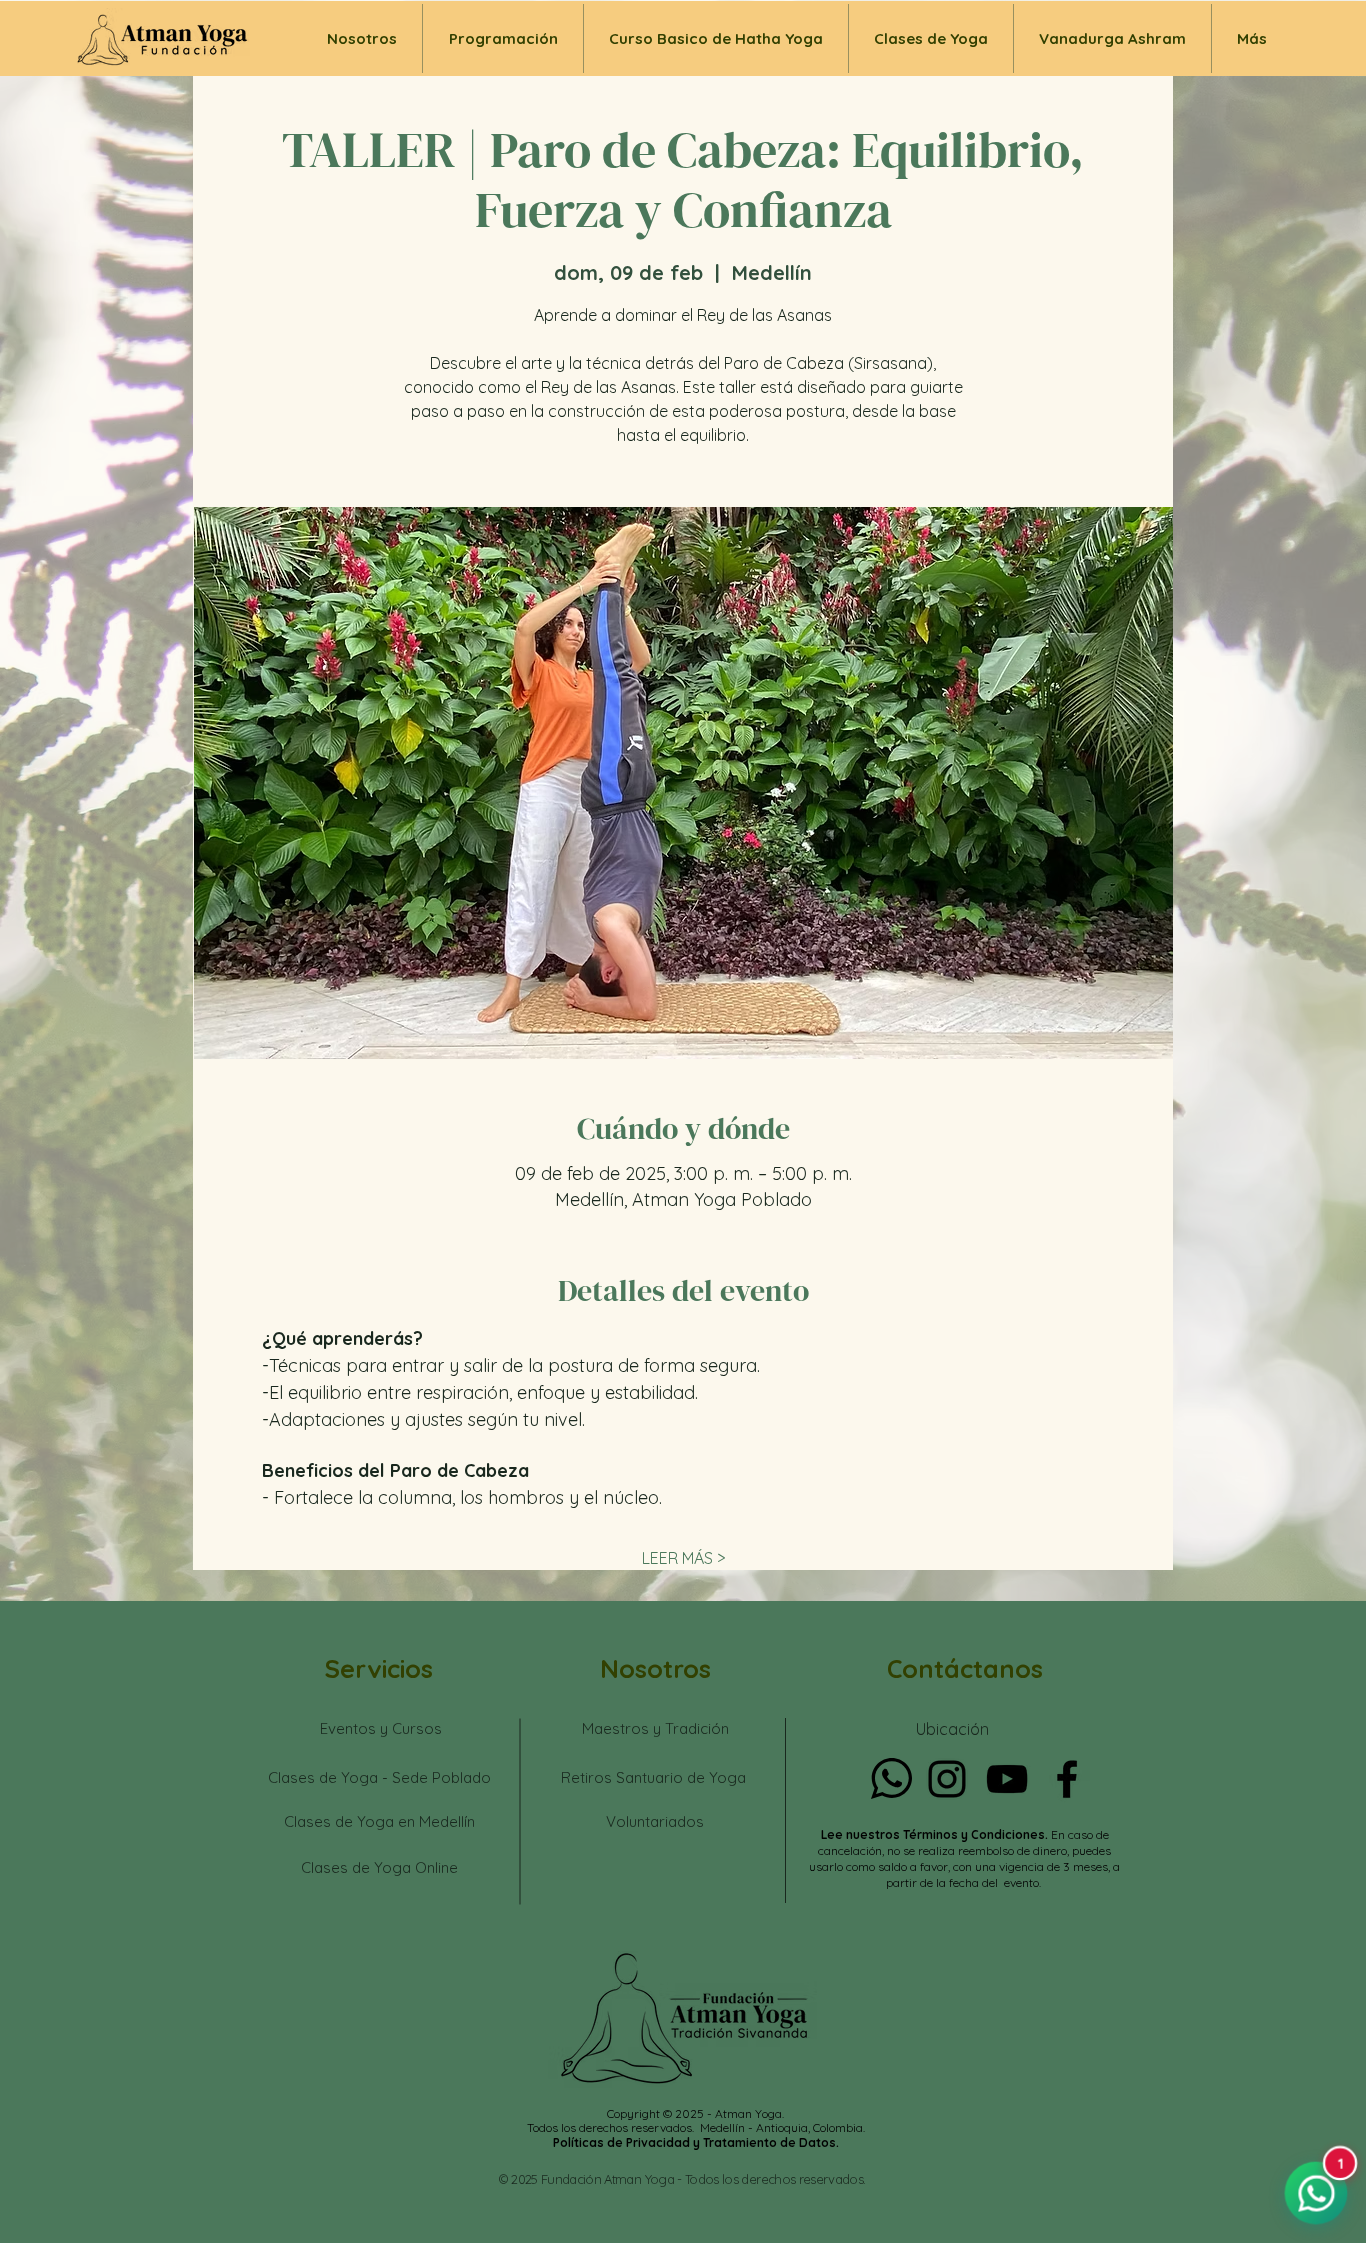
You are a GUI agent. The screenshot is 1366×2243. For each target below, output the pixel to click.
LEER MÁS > (683, 1558)
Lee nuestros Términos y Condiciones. (936, 1834)
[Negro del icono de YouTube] (1007, 1779)
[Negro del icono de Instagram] (947, 1779)
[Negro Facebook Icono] (1067, 1779)
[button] (931, 38)
